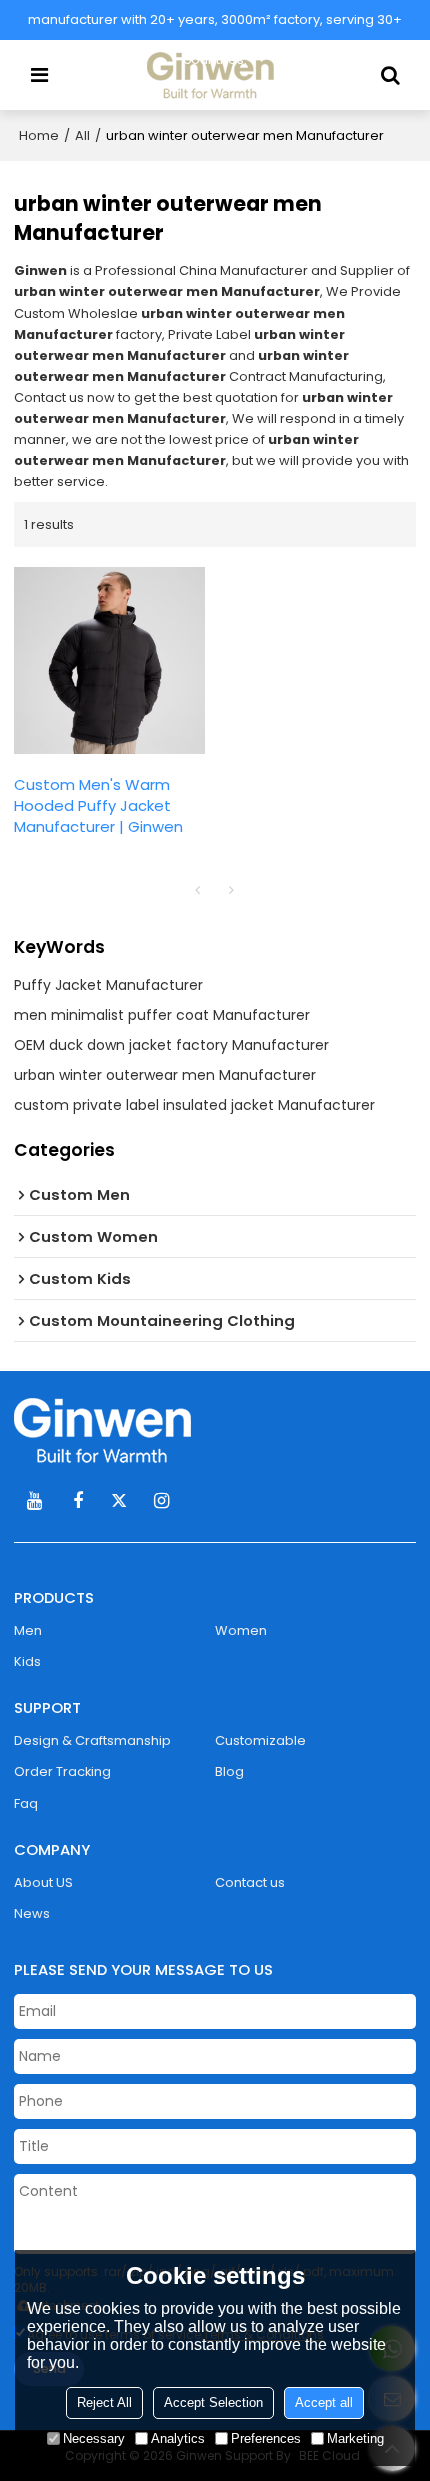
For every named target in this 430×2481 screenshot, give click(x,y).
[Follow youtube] (35, 1501)
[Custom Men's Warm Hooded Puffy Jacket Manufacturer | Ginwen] (109, 660)
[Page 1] (198, 890)
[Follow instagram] (162, 1501)
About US (43, 1882)
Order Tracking (62, 1771)
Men (28, 1630)
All (82, 135)
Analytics (178, 2438)
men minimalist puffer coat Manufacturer (162, 1015)
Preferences (266, 2438)
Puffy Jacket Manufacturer (108, 985)
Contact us (250, 1882)
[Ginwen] (214, 1430)
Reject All (104, 2402)
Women (241, 1630)
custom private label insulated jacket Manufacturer (194, 1105)
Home (39, 135)
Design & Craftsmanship (92, 1740)
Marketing (355, 2438)
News (32, 1913)
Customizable (260, 1740)
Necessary (94, 2438)
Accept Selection (213, 2402)
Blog (229, 1771)
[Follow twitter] (120, 1501)
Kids (27, 1661)
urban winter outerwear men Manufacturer (165, 1075)
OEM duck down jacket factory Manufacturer (171, 1045)
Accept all (324, 2402)
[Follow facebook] (77, 1501)
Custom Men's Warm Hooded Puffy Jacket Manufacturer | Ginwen (98, 805)
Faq (26, 1803)
